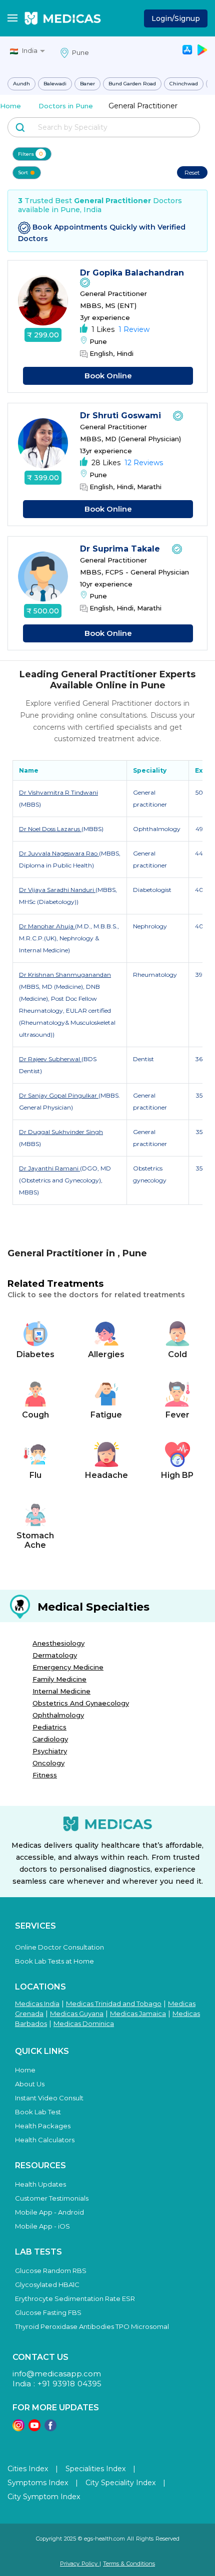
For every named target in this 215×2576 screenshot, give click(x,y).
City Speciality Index (120, 2483)
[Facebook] (50, 2429)
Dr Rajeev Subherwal (50, 1059)
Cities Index (28, 2469)
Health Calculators (45, 2140)
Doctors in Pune (66, 106)
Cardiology (50, 1739)
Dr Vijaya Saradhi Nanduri (57, 890)
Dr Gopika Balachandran (133, 273)
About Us (30, 2084)
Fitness (45, 1775)
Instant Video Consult (49, 2098)
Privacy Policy (80, 2564)
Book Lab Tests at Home (54, 1961)
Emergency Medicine (68, 1667)
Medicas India (37, 2004)
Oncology (48, 1763)
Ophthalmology (58, 1715)
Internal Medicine (61, 1691)
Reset (192, 172)
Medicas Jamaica (138, 2013)
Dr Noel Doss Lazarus (50, 829)
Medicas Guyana (77, 2013)
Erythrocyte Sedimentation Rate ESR (75, 2298)
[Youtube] (34, 2429)
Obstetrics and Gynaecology (81, 1703)
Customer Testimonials (52, 2198)
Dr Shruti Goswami (122, 416)
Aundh (21, 84)
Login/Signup (176, 18)
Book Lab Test (38, 2112)
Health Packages (43, 2126)
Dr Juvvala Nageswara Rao (59, 853)
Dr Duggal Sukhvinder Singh (61, 1132)
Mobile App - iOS (42, 2226)
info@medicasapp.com (57, 2374)
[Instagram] (18, 2429)
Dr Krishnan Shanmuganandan (65, 975)
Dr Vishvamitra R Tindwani (58, 792)
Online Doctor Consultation (59, 1947)
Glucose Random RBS (51, 2271)
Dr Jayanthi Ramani (49, 1168)
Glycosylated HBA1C (47, 2285)
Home (10, 106)
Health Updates (40, 2184)
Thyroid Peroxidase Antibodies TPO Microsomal (92, 2326)
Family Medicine (59, 1679)
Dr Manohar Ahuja (47, 926)
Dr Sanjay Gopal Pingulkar (59, 1095)
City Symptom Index (44, 2497)
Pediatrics (49, 1727)
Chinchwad (184, 84)
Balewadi (55, 84)
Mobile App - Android (49, 2212)
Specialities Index (95, 2469)
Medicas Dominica (84, 2023)
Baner (87, 84)
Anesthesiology (58, 1643)
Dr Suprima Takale (121, 549)
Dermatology (55, 1655)
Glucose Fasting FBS (48, 2312)
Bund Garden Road (132, 84)
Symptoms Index (38, 2483)
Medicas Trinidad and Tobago (114, 2004)
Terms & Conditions (129, 2564)
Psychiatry (50, 1751)
